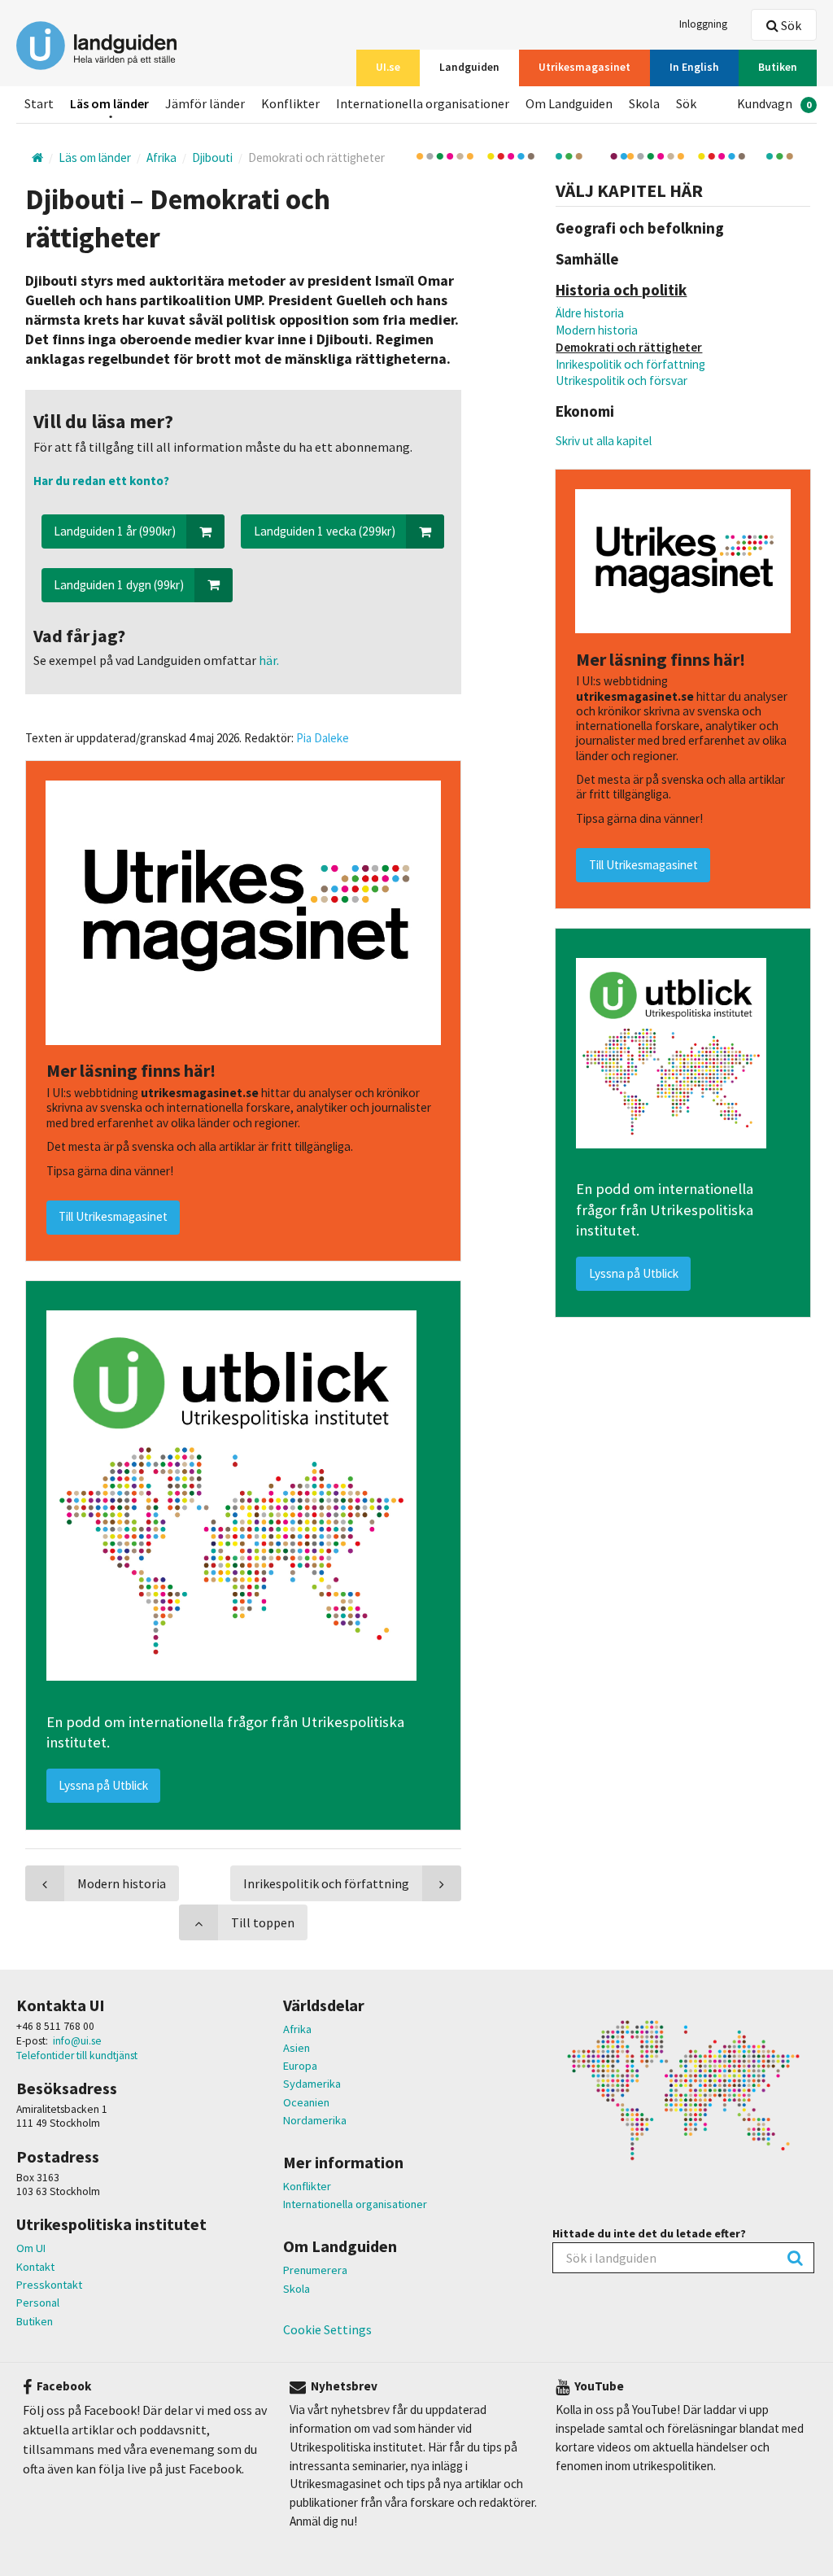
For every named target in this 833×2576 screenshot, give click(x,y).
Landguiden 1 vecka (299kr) (325, 531)
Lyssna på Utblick (634, 1273)
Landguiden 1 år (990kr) (115, 531)
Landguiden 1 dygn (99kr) (119, 585)
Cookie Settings (327, 2329)
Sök (790, 25)
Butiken (35, 2321)
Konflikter (307, 2186)
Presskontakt (49, 2285)
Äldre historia (590, 313)
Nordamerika (315, 2120)
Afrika (297, 2029)
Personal (38, 2303)
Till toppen (263, 1922)
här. (268, 660)
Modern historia (597, 330)
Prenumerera (315, 2270)
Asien (297, 2048)
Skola (297, 2289)
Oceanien (306, 2102)
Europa (300, 2066)
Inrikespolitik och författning (630, 364)
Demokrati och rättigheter (629, 347)
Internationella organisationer (355, 2204)
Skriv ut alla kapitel (604, 441)
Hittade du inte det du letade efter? (649, 2233)
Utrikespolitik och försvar (621, 380)
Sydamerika (312, 2084)
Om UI (31, 2248)
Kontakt (35, 2267)
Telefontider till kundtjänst (77, 2056)
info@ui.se (77, 2041)
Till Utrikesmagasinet (643, 865)
